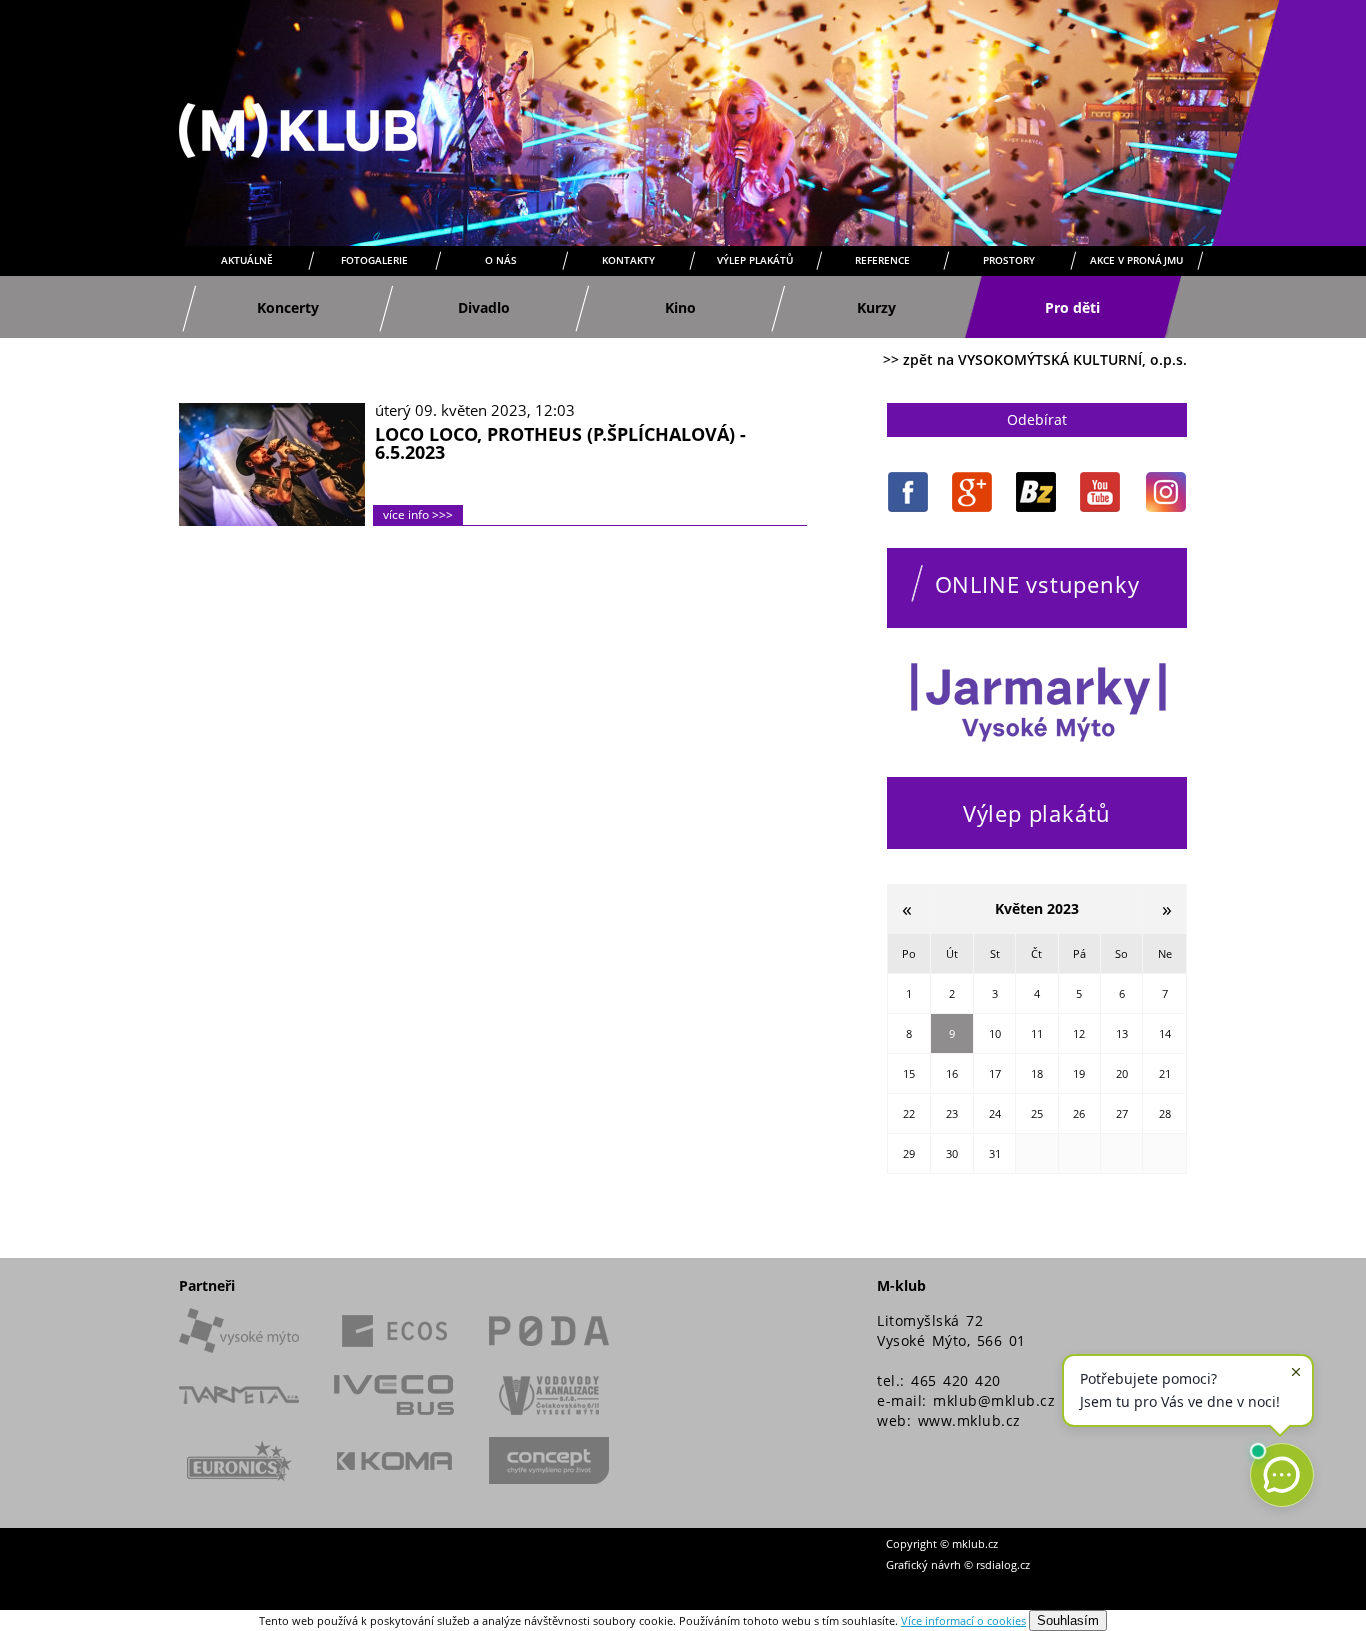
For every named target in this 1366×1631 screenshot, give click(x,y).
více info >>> (418, 514)
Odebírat (1037, 419)
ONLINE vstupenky (1037, 584)
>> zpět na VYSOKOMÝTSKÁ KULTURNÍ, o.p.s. (1035, 359)
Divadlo (484, 307)
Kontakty (628, 260)
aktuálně (247, 260)
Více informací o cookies (963, 1620)
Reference (882, 260)
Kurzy (876, 307)
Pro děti (1072, 307)
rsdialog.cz (1003, 1564)
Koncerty (288, 307)
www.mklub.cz (969, 1420)
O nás (501, 260)
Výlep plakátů (755, 260)
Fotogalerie (374, 260)
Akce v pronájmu (1136, 260)
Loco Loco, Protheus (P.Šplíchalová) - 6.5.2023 (560, 443)
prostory (1009, 260)
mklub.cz (975, 1543)
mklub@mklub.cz (994, 1400)
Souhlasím (1068, 1620)
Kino (680, 307)
